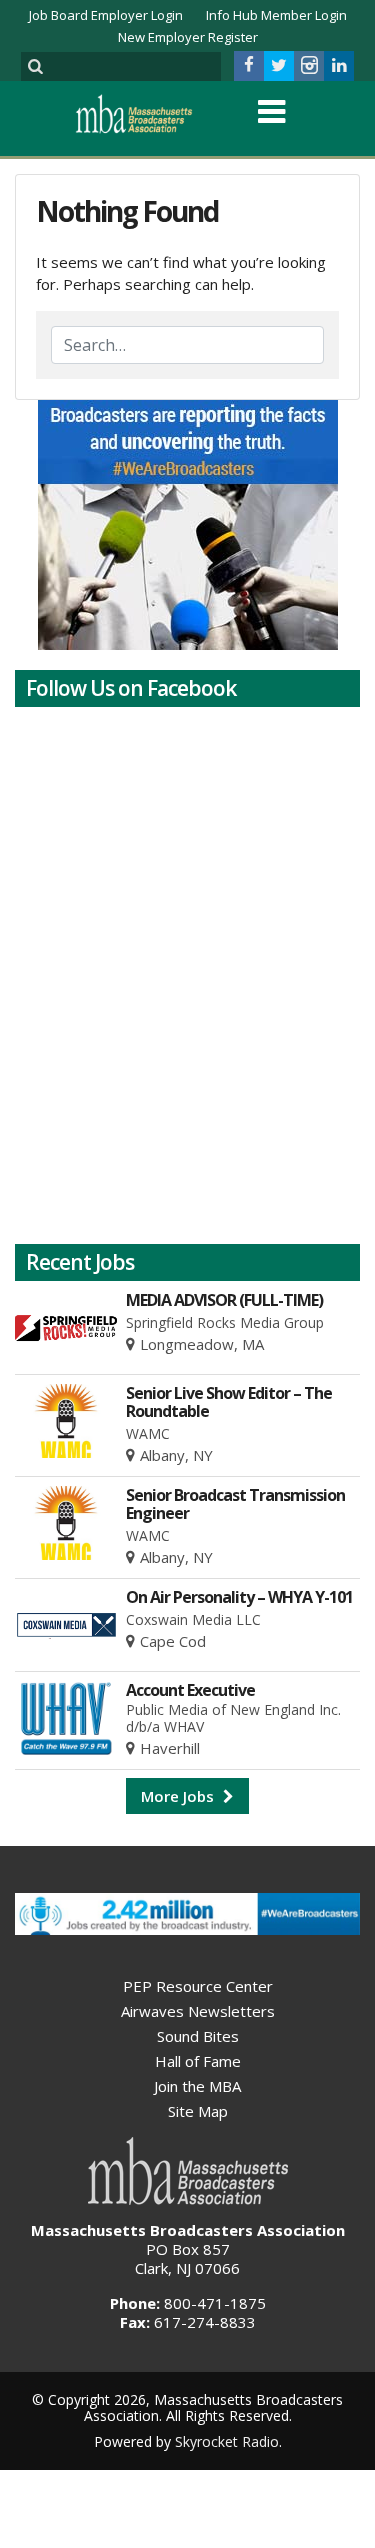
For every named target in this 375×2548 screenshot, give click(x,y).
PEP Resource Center (198, 1986)
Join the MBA (197, 2086)
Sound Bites (198, 2036)
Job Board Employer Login (106, 15)
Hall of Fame (198, 2061)
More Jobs (179, 1796)
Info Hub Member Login (276, 15)
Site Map (198, 2111)
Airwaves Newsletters (198, 2011)
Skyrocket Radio (227, 2441)
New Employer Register (188, 37)
